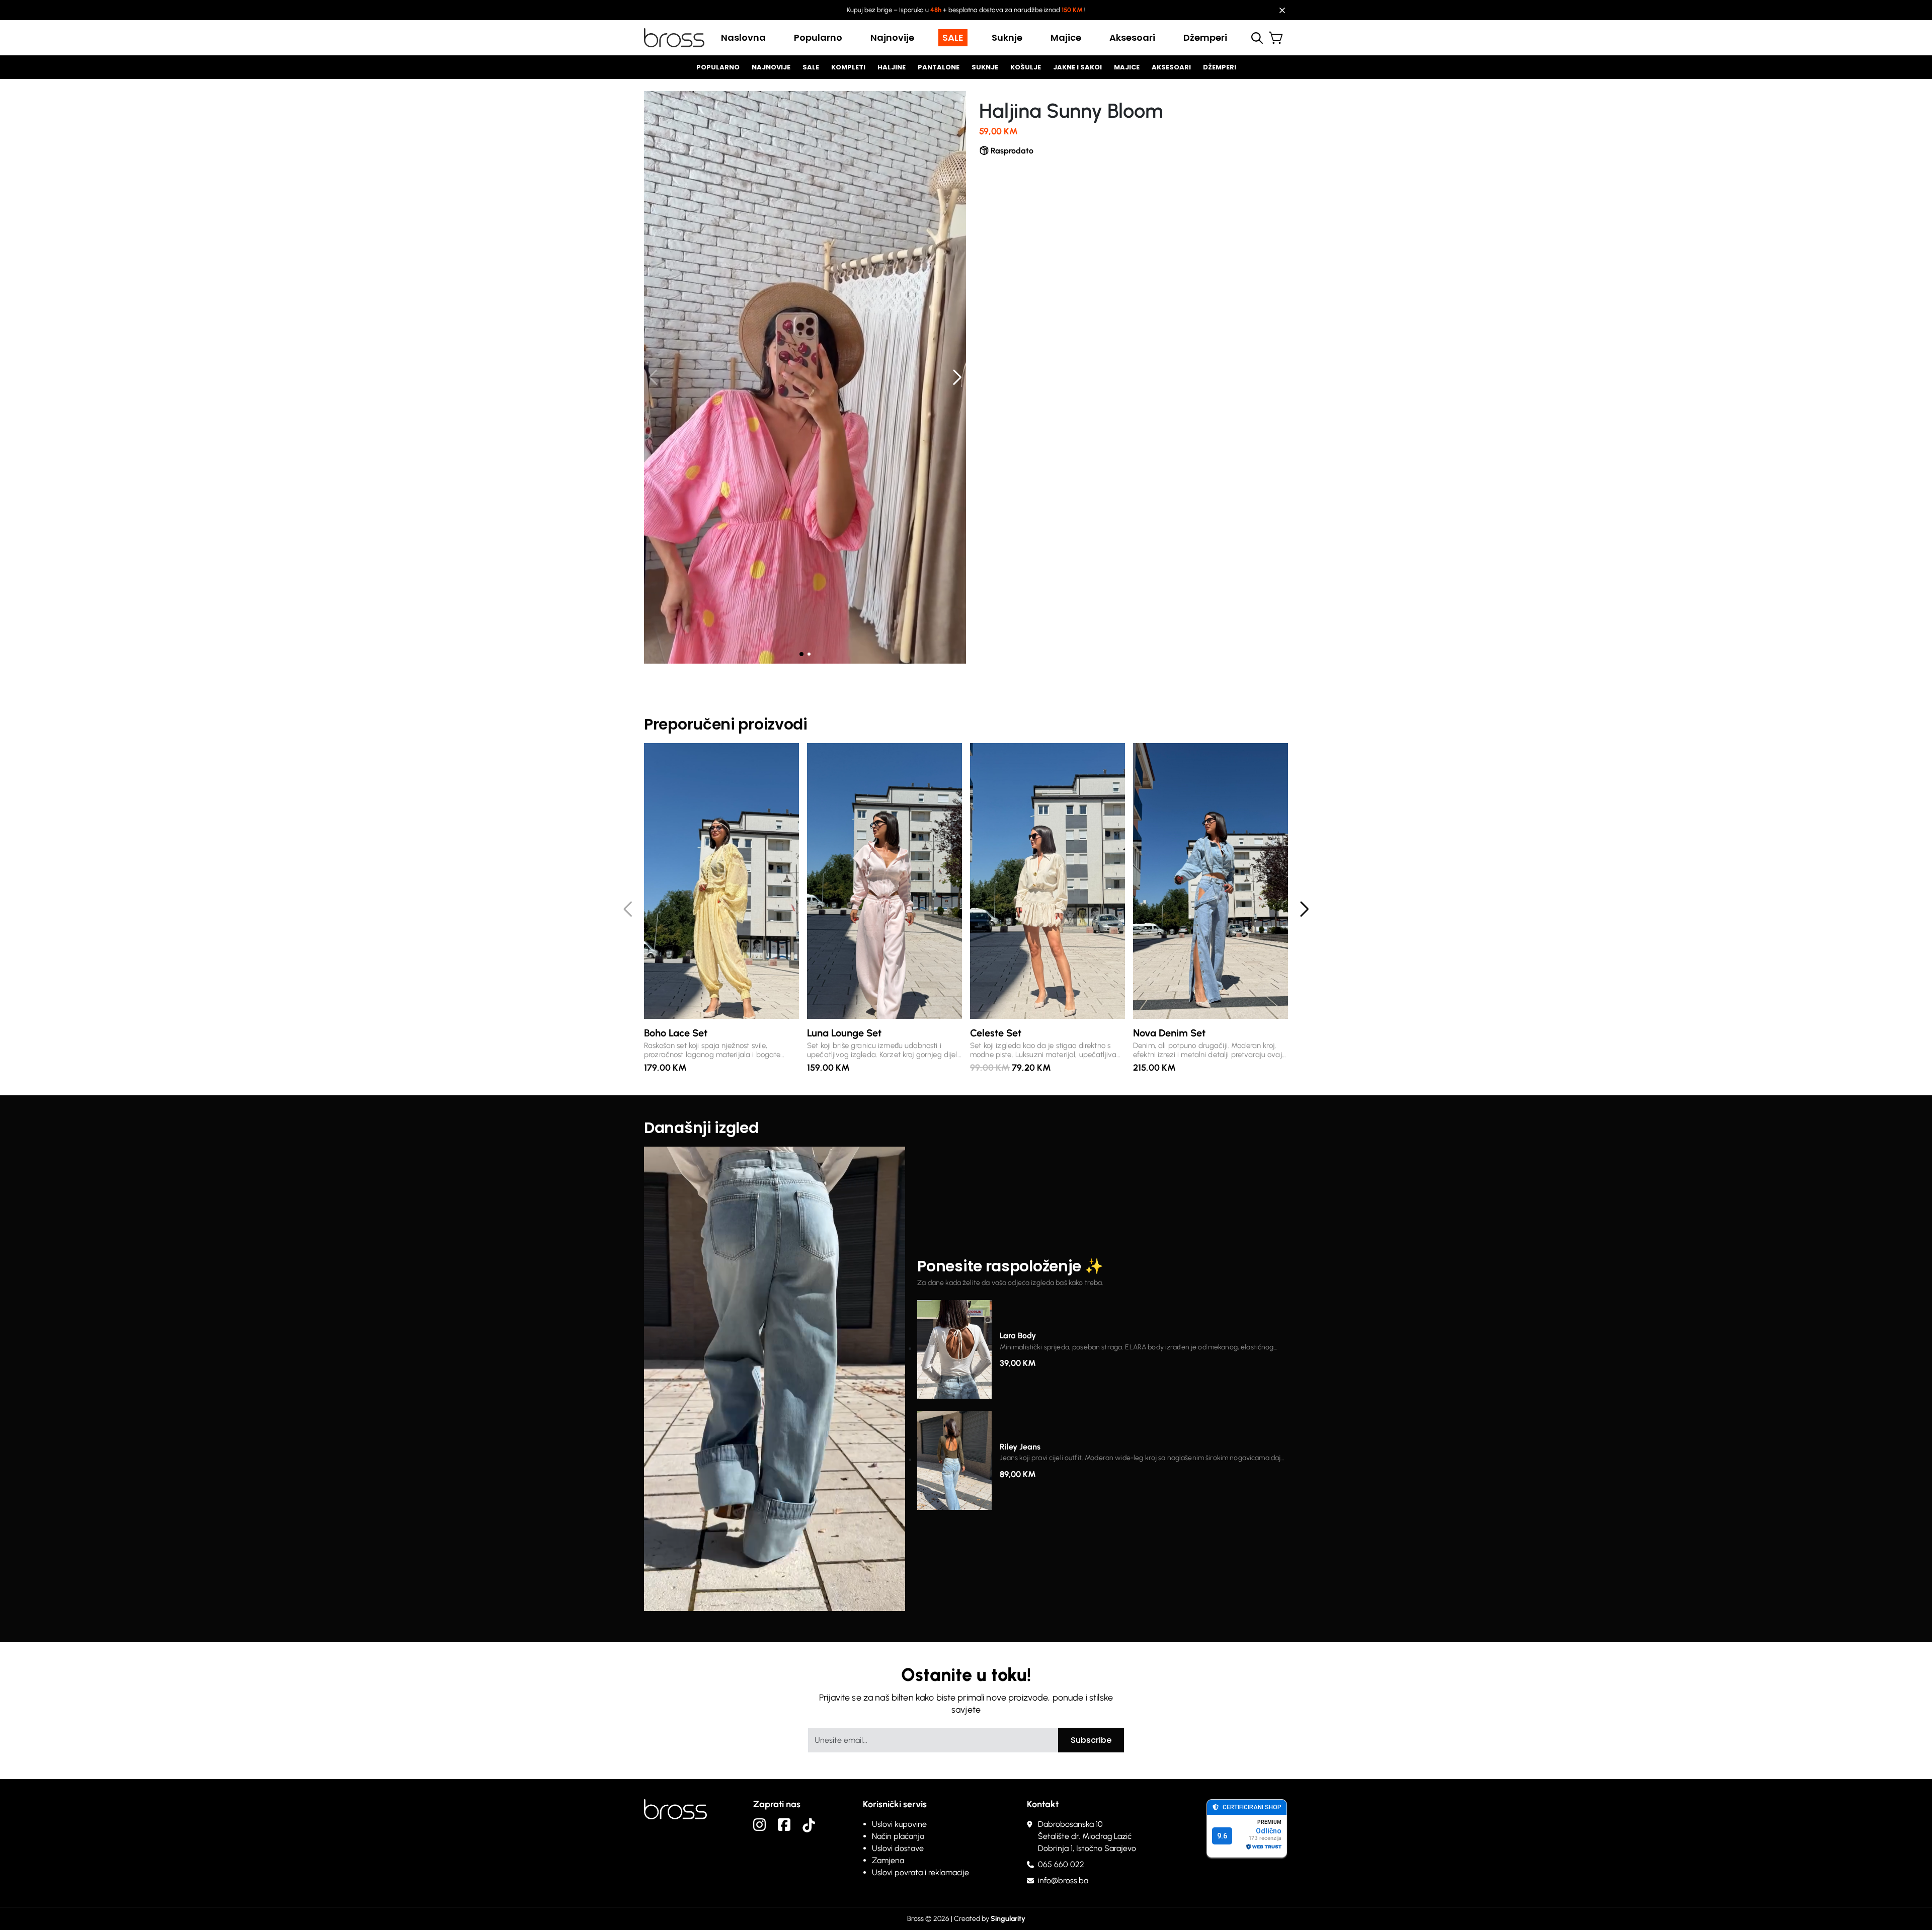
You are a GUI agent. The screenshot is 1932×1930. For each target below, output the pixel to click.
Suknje (1007, 37)
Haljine (892, 67)
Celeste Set (996, 1033)
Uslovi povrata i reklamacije (920, 1872)
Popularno (818, 37)
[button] (957, 378)
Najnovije (892, 37)
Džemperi (1205, 37)
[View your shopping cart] (1278, 39)
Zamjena (888, 1860)
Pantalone (939, 67)
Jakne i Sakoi (1077, 67)
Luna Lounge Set (844, 1033)
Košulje (1026, 67)
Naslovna (743, 37)
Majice (1066, 37)
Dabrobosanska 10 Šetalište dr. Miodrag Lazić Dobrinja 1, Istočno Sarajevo (1087, 1836)
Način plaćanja (898, 1836)
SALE (953, 37)
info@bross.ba (1063, 1880)
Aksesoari (1132, 37)
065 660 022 (1061, 1864)
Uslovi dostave (898, 1848)
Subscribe (1091, 1740)
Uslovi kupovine (899, 1824)
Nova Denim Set (1169, 1033)
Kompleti (848, 67)
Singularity (1008, 1919)
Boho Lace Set (676, 1033)
